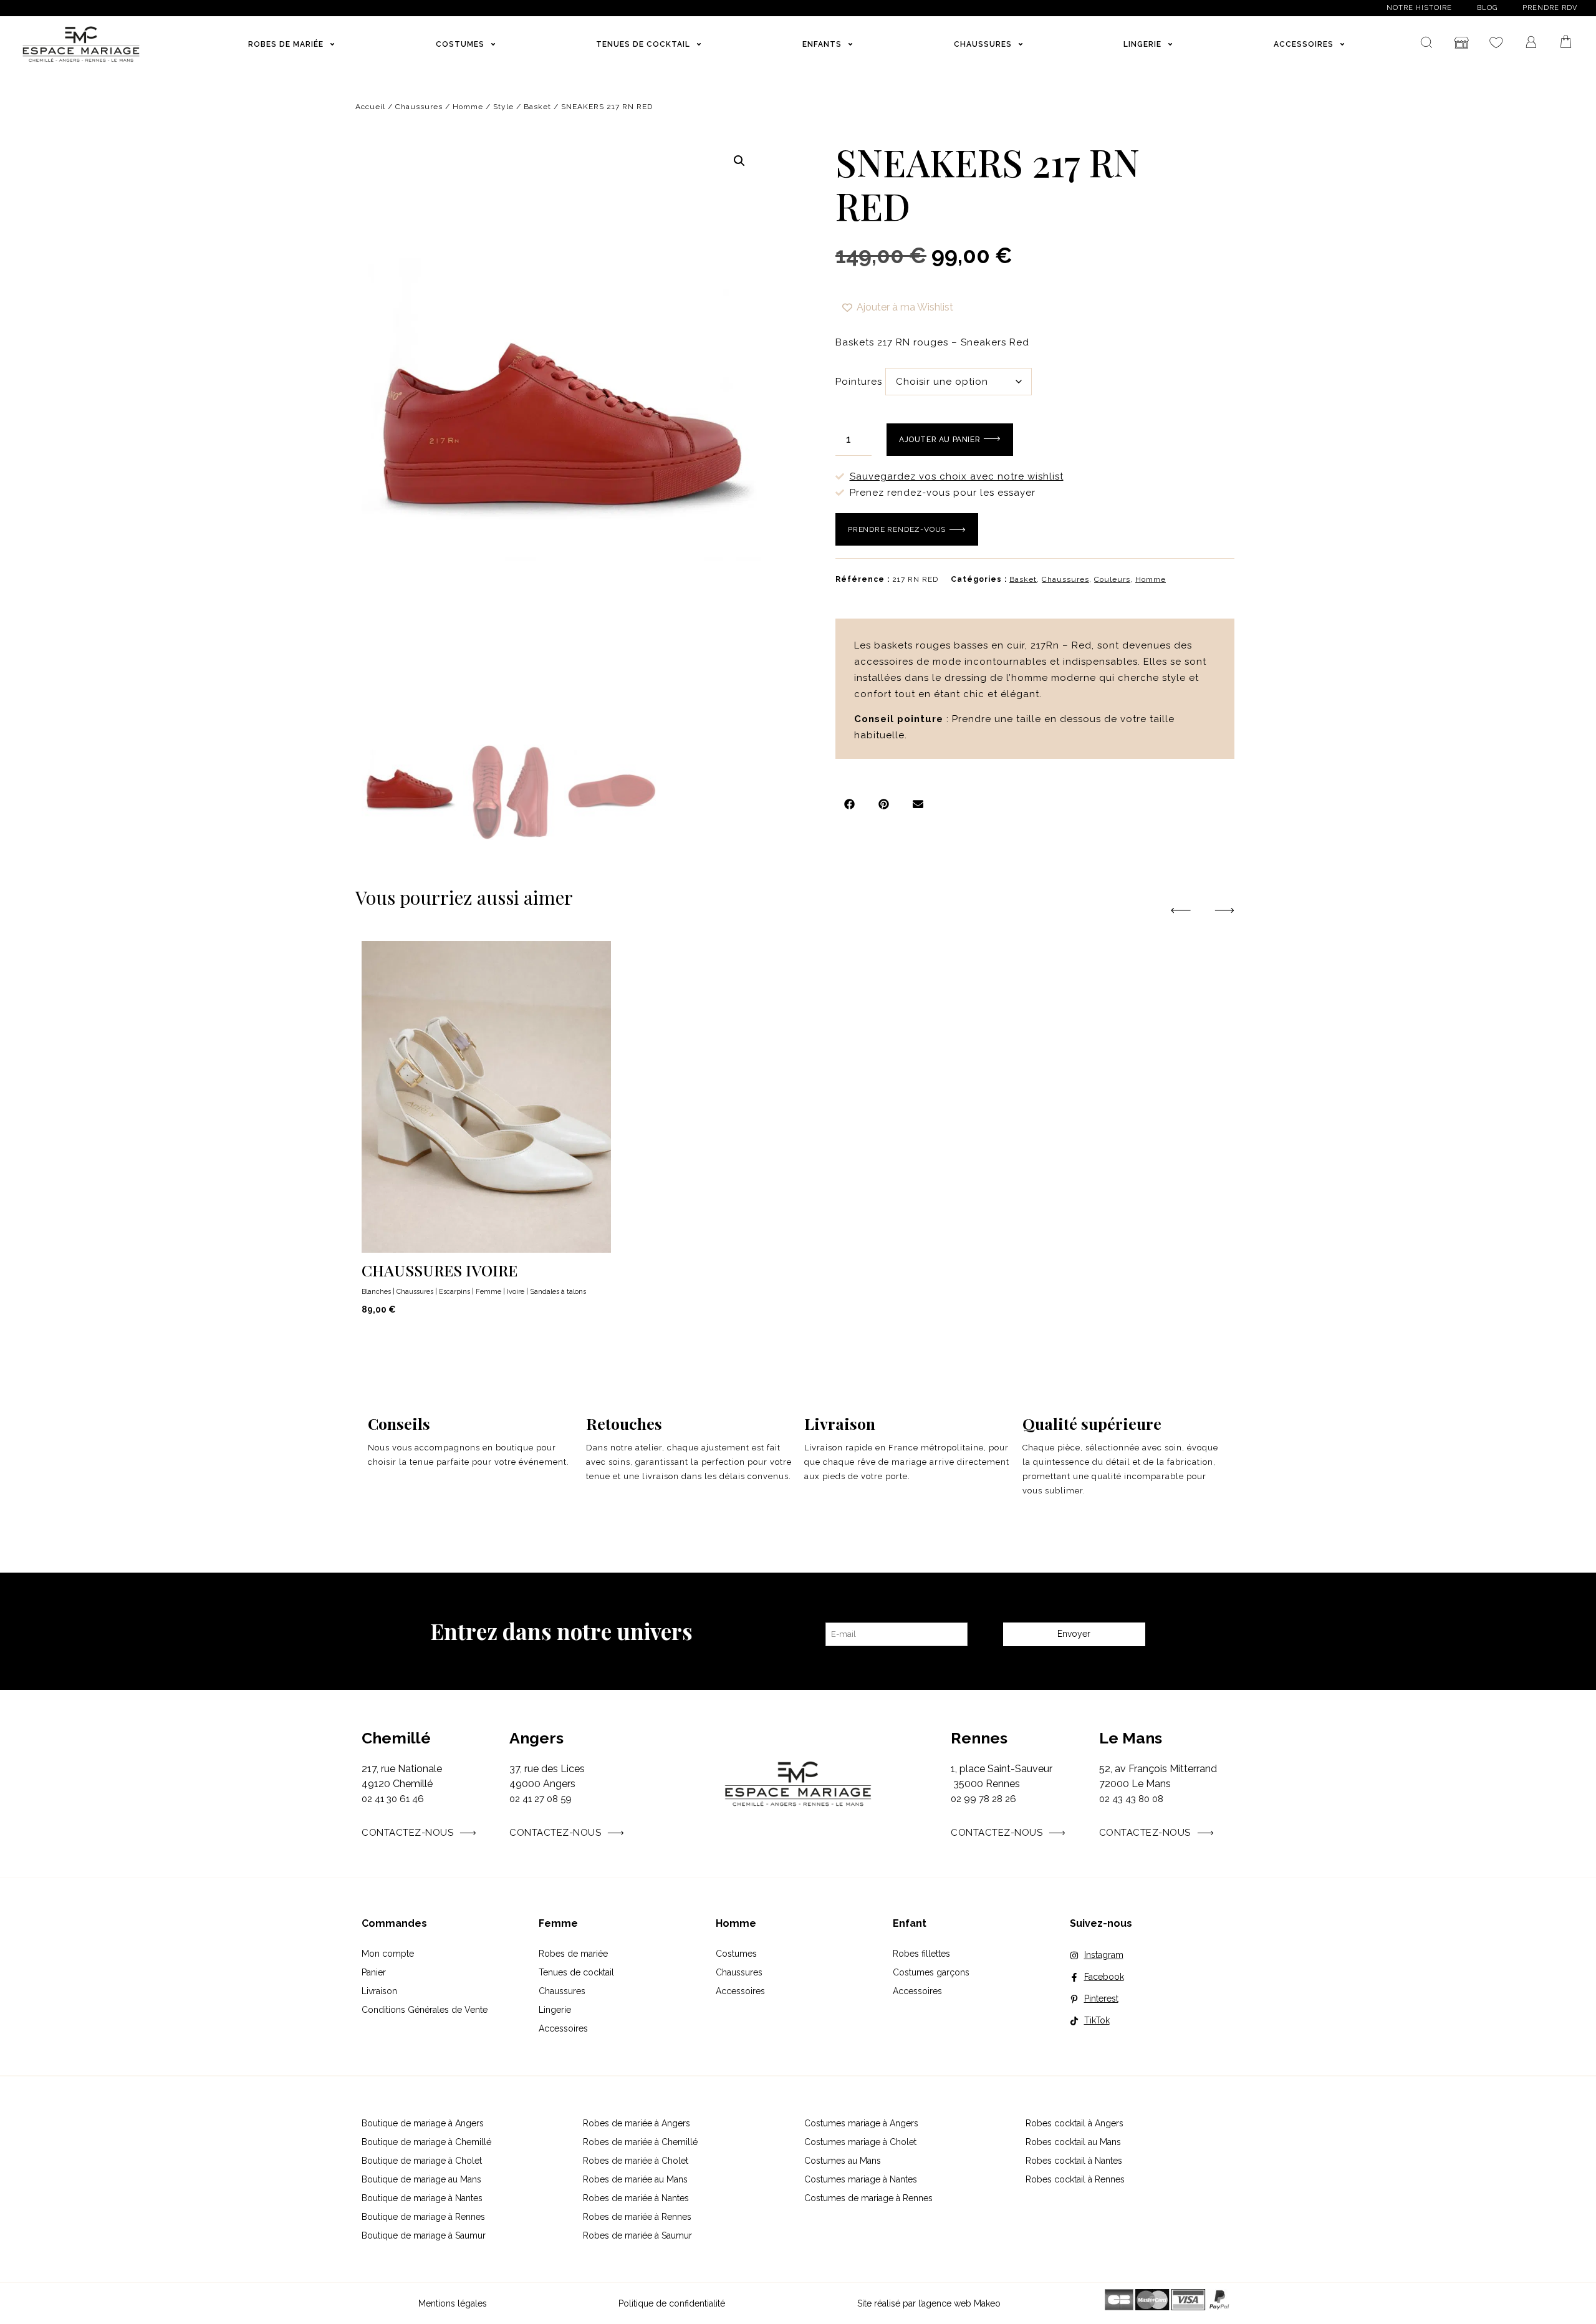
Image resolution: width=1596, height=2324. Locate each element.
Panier (374, 1972)
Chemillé (396, 1738)
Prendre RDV (1550, 8)
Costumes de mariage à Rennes (868, 2198)
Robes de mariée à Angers (637, 2123)
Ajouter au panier (940, 440)
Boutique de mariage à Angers (423, 2123)
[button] (739, 161)
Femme (488, 1292)
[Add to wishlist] (1224, 1241)
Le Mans (1131, 1738)
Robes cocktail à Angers (1074, 2123)
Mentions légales (453, 2303)
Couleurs (1112, 579)
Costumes (736, 1954)
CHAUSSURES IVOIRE (440, 1270)
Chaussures (419, 107)
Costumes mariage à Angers (861, 2123)
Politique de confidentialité (672, 2303)
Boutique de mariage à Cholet (422, 2161)
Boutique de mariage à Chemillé (426, 2142)
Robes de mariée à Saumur (637, 2235)
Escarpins (454, 1292)
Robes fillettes (921, 1954)
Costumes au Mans (843, 2161)
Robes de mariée (573, 1954)
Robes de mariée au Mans (635, 2179)
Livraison (379, 1991)
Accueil (370, 107)
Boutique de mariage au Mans (421, 2179)
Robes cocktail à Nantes (1074, 2161)
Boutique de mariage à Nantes (422, 2198)
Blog (1487, 8)
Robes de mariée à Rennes (637, 2217)
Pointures (859, 382)
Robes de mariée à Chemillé (640, 2142)
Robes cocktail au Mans (1073, 2142)
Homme (468, 107)
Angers (536, 1738)
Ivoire (516, 1292)
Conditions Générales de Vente (425, 2010)
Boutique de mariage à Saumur (424, 2235)
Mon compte (388, 1954)
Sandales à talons (558, 1292)
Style (503, 107)
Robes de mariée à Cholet (636, 2161)
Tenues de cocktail (576, 1972)
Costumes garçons (931, 1972)
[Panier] (1566, 42)
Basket (537, 107)
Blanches (376, 1292)
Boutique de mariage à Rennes (423, 2217)
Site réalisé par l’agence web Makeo (929, 2303)
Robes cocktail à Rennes (1075, 2179)
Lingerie (555, 2010)
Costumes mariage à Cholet (860, 2142)
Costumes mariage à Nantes (861, 2179)
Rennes (979, 1738)
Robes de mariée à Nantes (636, 2198)
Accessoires (563, 2028)
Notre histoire (1419, 8)
